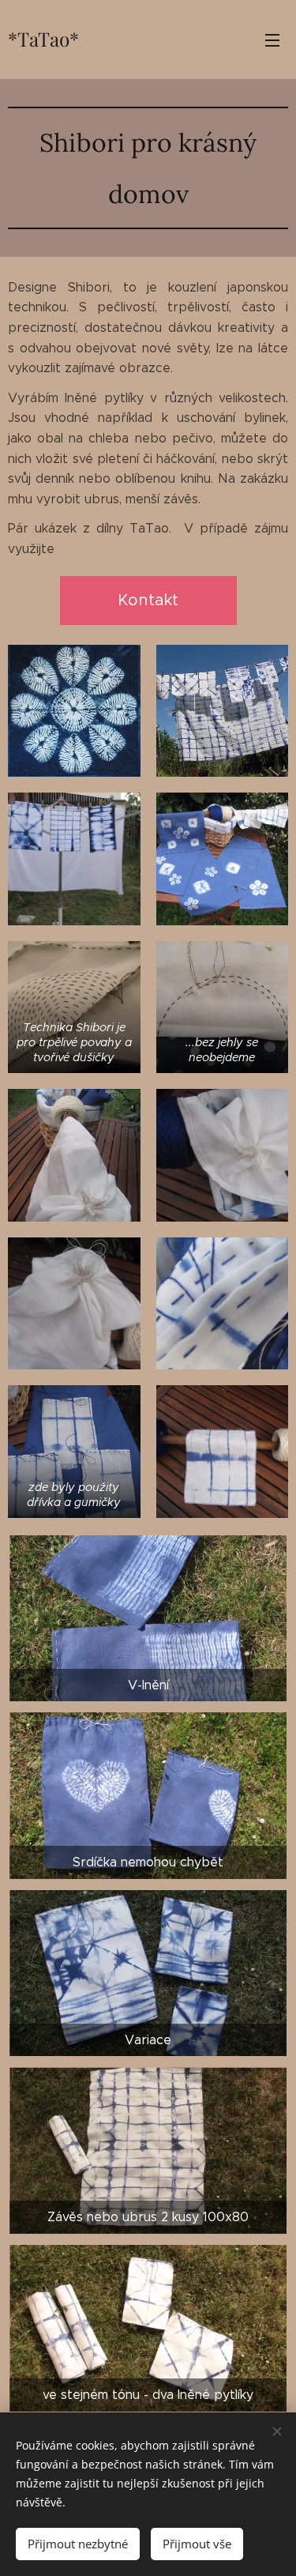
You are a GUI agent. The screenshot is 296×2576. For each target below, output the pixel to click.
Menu (272, 40)
